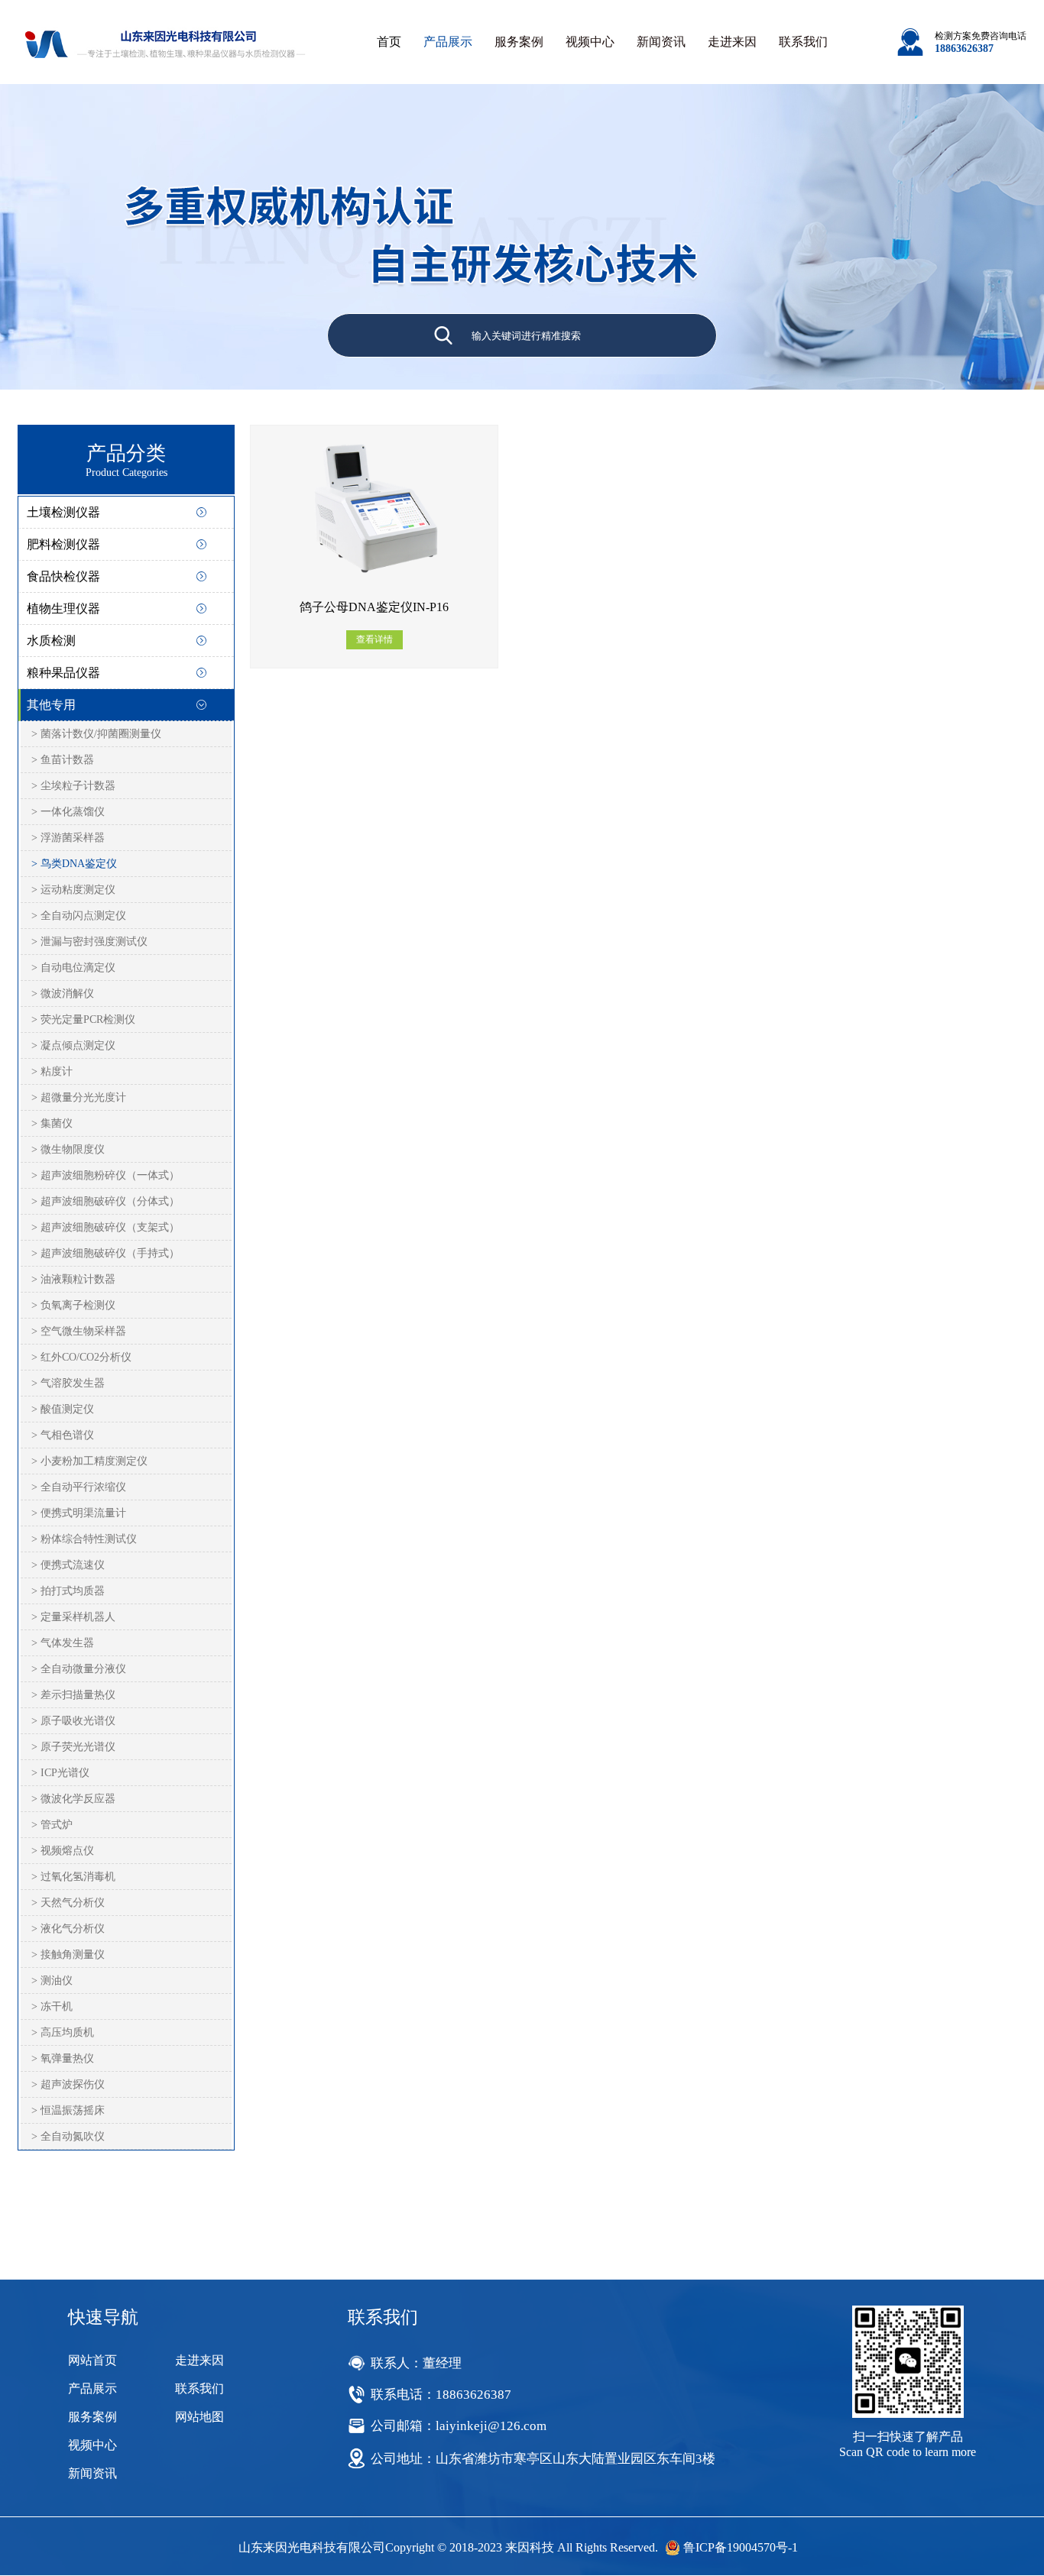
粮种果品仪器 (63, 673)
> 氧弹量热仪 (63, 2058)
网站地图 (199, 2417)
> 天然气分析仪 (68, 1903)
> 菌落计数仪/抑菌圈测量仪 (96, 734)
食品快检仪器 (63, 576)
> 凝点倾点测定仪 (73, 1045)
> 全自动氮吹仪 (68, 2136)
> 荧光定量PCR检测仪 (83, 1019)
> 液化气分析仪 (68, 1929)
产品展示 (448, 42)
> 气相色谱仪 (63, 1435)
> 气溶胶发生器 (68, 1383)
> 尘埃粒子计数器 (73, 786)
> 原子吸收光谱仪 (73, 1721)
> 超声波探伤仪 (68, 2084)
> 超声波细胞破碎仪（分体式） (105, 1201)
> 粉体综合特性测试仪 (84, 1539)
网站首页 (92, 2360)
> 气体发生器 (63, 1643)
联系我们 (803, 42)
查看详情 (374, 639)
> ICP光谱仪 (60, 1773)
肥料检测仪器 (63, 544)
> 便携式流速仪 (68, 1565)
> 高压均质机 (63, 2032)
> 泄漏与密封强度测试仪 (89, 942)
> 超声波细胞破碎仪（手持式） (105, 1253)
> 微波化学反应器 (73, 1799)
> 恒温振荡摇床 (68, 2110)
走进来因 (732, 42)
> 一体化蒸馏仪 (68, 812)
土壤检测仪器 (63, 512)
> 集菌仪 (52, 1123)
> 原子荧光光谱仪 (73, 1747)
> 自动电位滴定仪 (73, 968)
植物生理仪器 (63, 608)
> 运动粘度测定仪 (73, 890)
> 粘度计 (52, 1071)
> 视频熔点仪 (63, 1851)
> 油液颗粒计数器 (73, 1279)
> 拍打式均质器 (68, 1591)
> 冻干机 (52, 2006)
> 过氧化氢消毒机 (73, 1877)
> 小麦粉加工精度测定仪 (89, 1461)
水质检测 (51, 641)
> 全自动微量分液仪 (79, 1669)
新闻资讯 (661, 42)
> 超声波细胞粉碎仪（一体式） (105, 1175)
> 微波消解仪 (63, 994)
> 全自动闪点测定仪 (79, 916)
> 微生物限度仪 (68, 1149)
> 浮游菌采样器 (68, 838)
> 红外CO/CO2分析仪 (81, 1357)
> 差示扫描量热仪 (73, 1695)
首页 (389, 42)
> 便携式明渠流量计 (79, 1513)
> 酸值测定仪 (63, 1409)
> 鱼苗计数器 (63, 760)
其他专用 (51, 705)
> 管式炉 (52, 1825)
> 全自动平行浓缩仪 (79, 1487)
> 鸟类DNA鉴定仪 (74, 864)
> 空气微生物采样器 (79, 1331)
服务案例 (519, 42)
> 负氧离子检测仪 (73, 1305)
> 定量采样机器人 (73, 1617)
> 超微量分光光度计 (79, 1097)
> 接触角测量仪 (68, 1955)
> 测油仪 (52, 1981)
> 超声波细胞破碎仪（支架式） (105, 1227)
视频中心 (590, 42)
